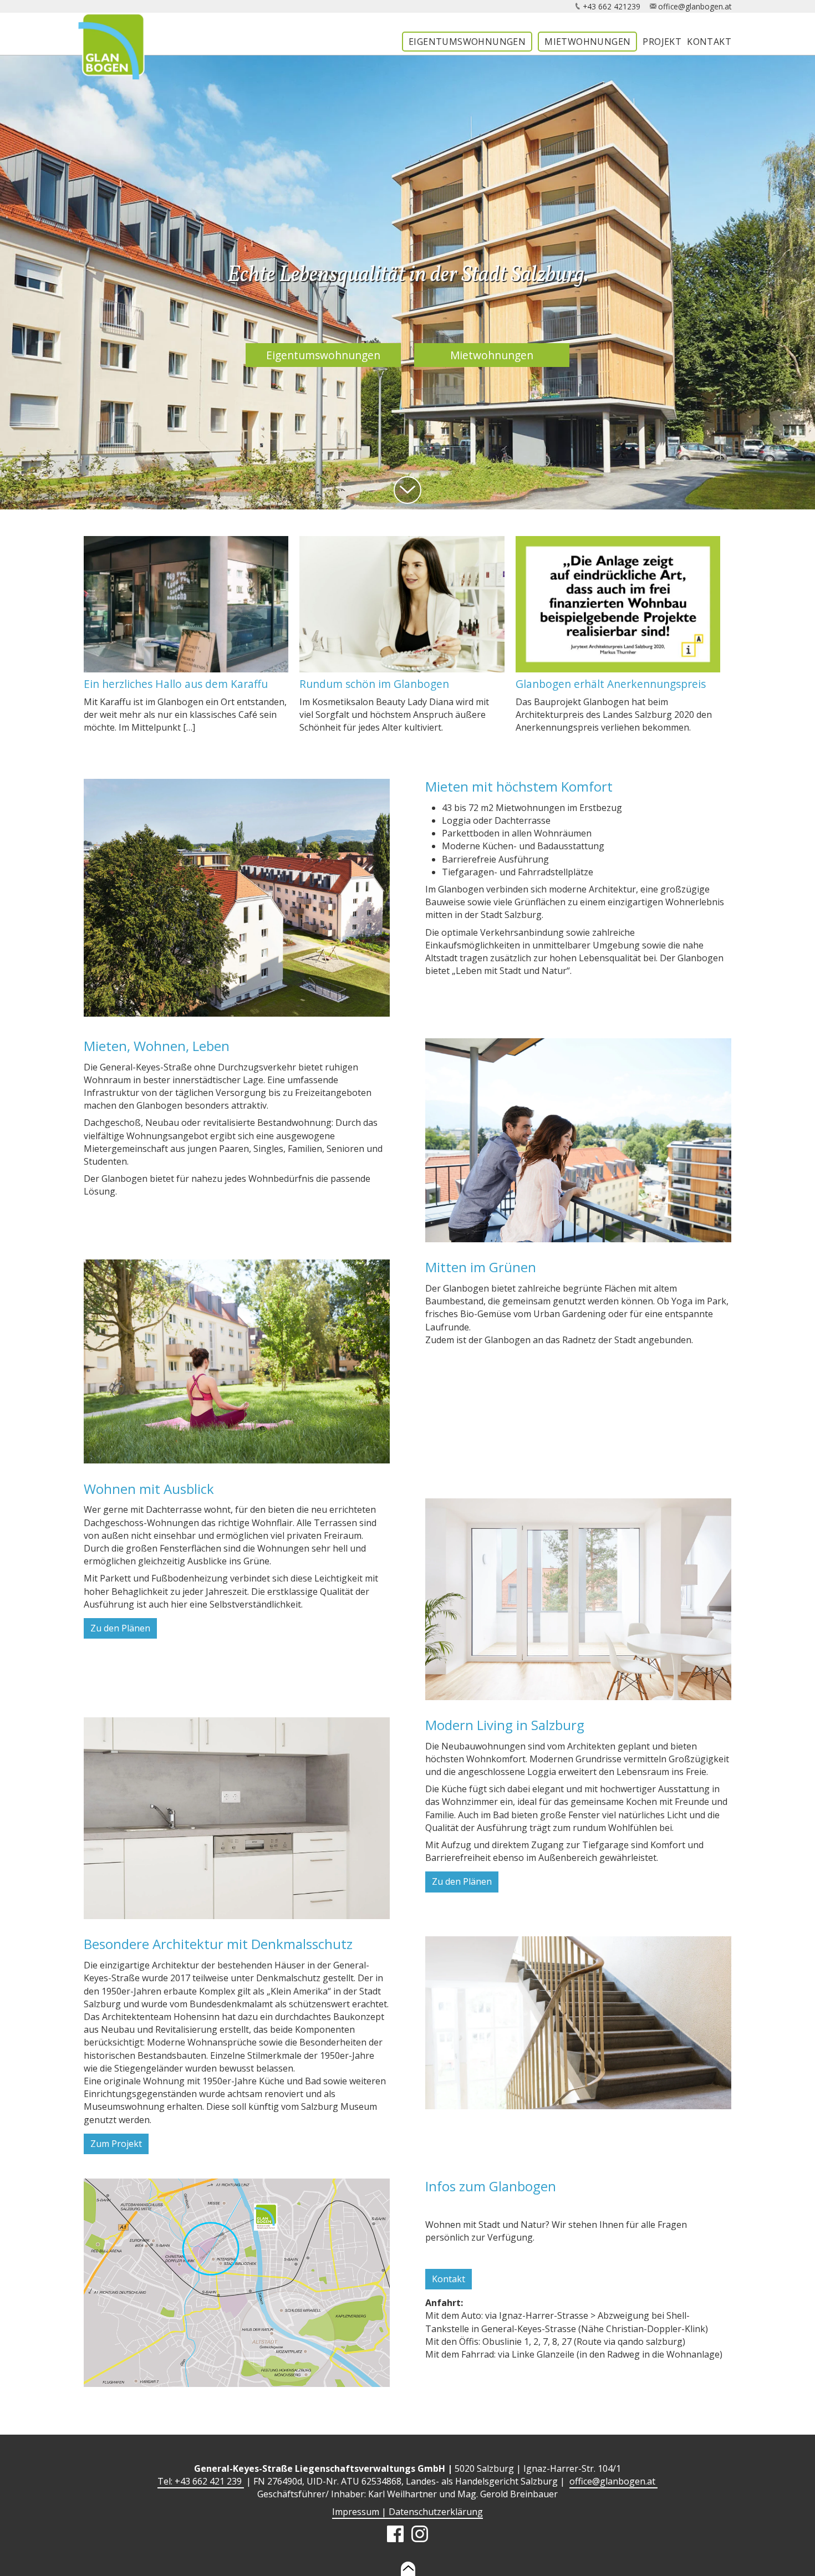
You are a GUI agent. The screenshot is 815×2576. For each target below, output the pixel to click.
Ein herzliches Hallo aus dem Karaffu (176, 684)
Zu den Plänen (120, 1628)
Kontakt (709, 42)
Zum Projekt (116, 2144)
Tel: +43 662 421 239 (201, 2481)
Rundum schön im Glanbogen (374, 684)
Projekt (662, 42)
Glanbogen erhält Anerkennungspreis (611, 684)
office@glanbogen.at (695, 6)
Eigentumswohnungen (467, 42)
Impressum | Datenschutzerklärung (407, 2512)
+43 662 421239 (612, 6)
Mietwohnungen (587, 42)
